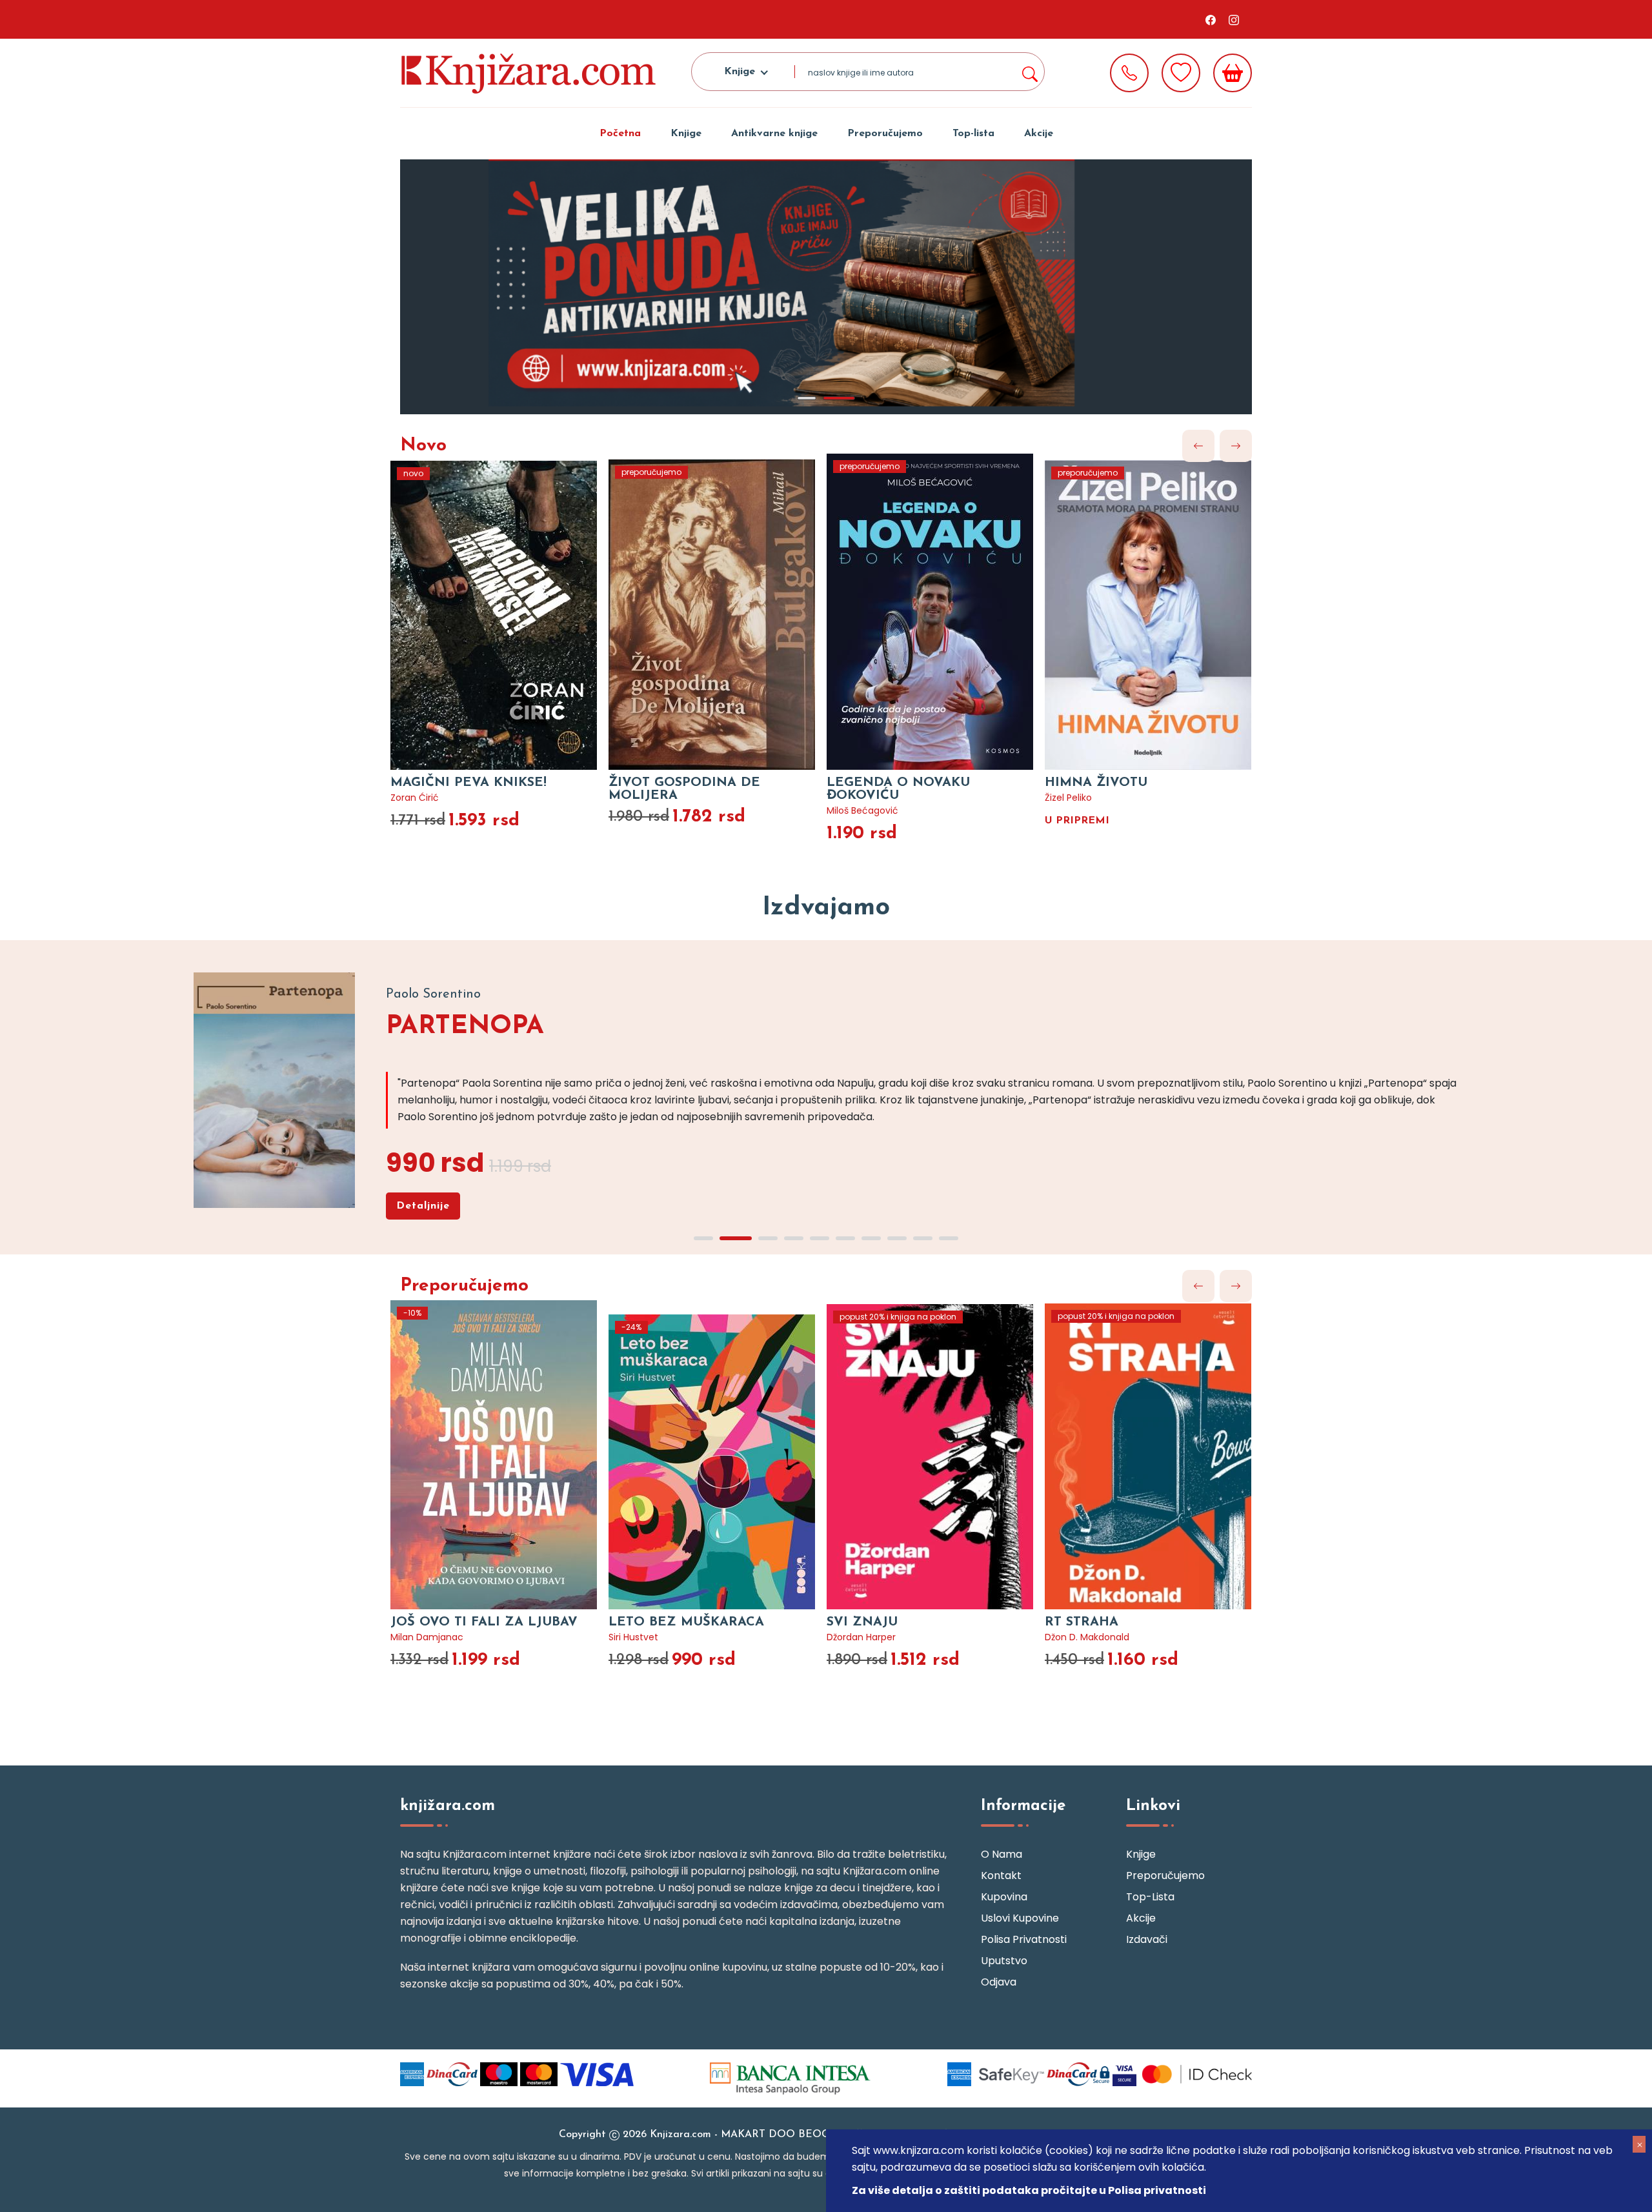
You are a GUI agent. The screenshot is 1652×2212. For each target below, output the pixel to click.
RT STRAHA (1082, 1622)
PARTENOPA (465, 1027)
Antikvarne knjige (774, 134)
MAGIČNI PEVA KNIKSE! (468, 783)
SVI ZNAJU (862, 1622)
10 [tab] (949, 1238)
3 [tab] (768, 1238)
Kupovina (1004, 1897)
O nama (1002, 1854)
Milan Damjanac (427, 1637)
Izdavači (1147, 1939)
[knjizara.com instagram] (1234, 19)
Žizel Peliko (1068, 798)
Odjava (999, 1982)
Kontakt (1001, 1875)
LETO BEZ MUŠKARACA (686, 1622)
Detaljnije (423, 1206)
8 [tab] (897, 1238)
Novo (423, 446)
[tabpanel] (826, 287)
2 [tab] (839, 398)
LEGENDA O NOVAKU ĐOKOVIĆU (898, 789)
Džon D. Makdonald (1087, 1637)
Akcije (1039, 134)
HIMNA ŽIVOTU (1096, 783)
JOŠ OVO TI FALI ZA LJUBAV (484, 1622)
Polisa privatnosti (1024, 1939)
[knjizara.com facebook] (1211, 19)
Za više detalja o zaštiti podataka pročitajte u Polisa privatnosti (1029, 2190)
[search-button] (1029, 72)
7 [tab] (871, 1238)
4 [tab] (794, 1238)
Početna (620, 134)
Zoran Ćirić (415, 798)
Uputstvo (1004, 1961)
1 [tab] (807, 398)
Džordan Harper (861, 1637)
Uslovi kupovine (1020, 1918)
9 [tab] (923, 1238)
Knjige (686, 134)
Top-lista (973, 134)
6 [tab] (845, 1238)
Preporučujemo (885, 134)
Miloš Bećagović (862, 810)
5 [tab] (820, 1238)
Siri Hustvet (633, 1637)
